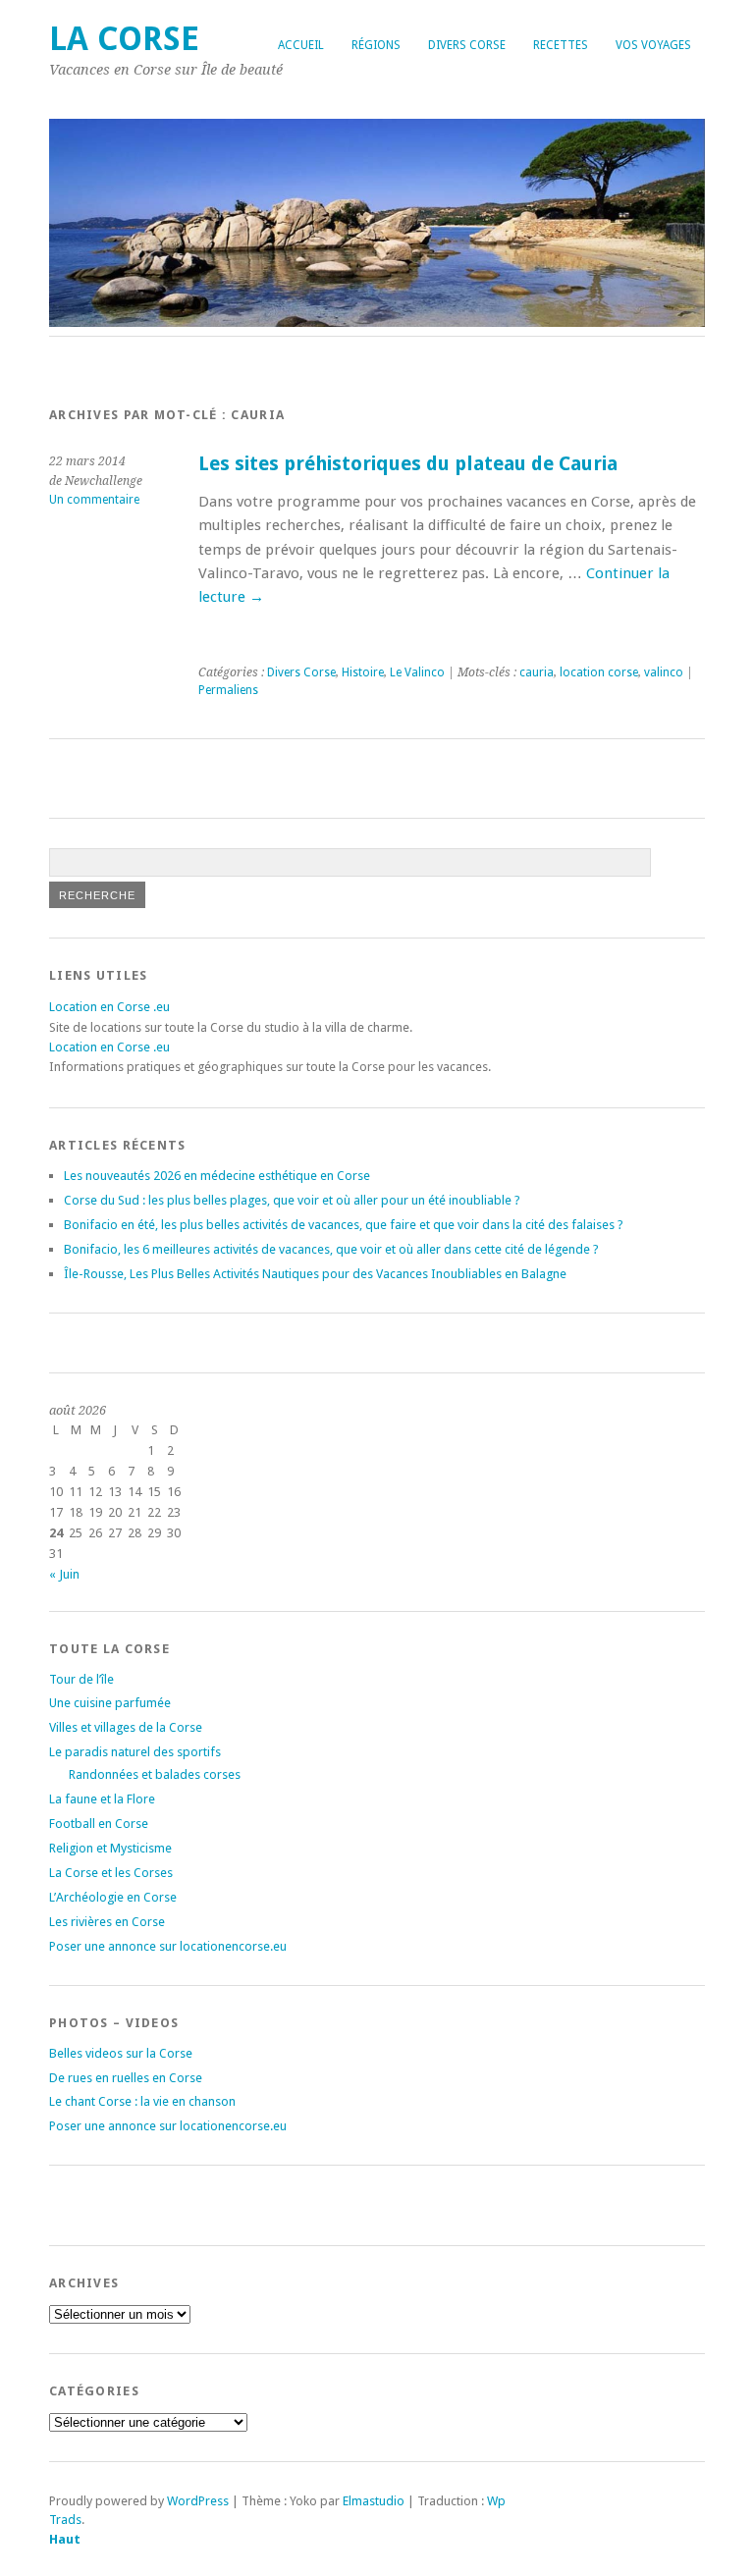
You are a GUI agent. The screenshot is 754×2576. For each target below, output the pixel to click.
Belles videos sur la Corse (121, 2053)
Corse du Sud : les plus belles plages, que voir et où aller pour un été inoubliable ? (292, 1200)
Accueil (301, 45)
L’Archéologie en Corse (113, 1897)
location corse (599, 672)
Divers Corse (467, 45)
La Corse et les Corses (111, 1873)
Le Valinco (417, 672)
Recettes (561, 45)
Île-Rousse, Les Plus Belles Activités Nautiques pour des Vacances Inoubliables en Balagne (315, 1274)
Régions (376, 45)
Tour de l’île (81, 1679)
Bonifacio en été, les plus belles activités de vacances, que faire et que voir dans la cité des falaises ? (344, 1225)
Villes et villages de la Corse (126, 1727)
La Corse (124, 39)
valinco (664, 672)
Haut (65, 2539)
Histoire (363, 672)
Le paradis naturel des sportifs (135, 1752)
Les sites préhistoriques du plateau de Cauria (408, 464)
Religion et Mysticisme (110, 1848)
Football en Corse (99, 1824)
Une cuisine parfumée (110, 1703)
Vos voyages (653, 45)
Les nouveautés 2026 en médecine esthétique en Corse (217, 1176)
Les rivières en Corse (107, 1922)
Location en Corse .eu (109, 1007)
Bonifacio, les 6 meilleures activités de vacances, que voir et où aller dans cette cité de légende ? (331, 1249)
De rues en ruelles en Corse (126, 2078)
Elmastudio (374, 2501)
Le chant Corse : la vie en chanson (142, 2101)
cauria (537, 672)
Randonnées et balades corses (155, 1774)
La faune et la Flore (102, 1799)
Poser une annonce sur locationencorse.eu (168, 1946)
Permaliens (228, 690)
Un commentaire (94, 500)
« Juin (64, 1574)
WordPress (198, 2501)
